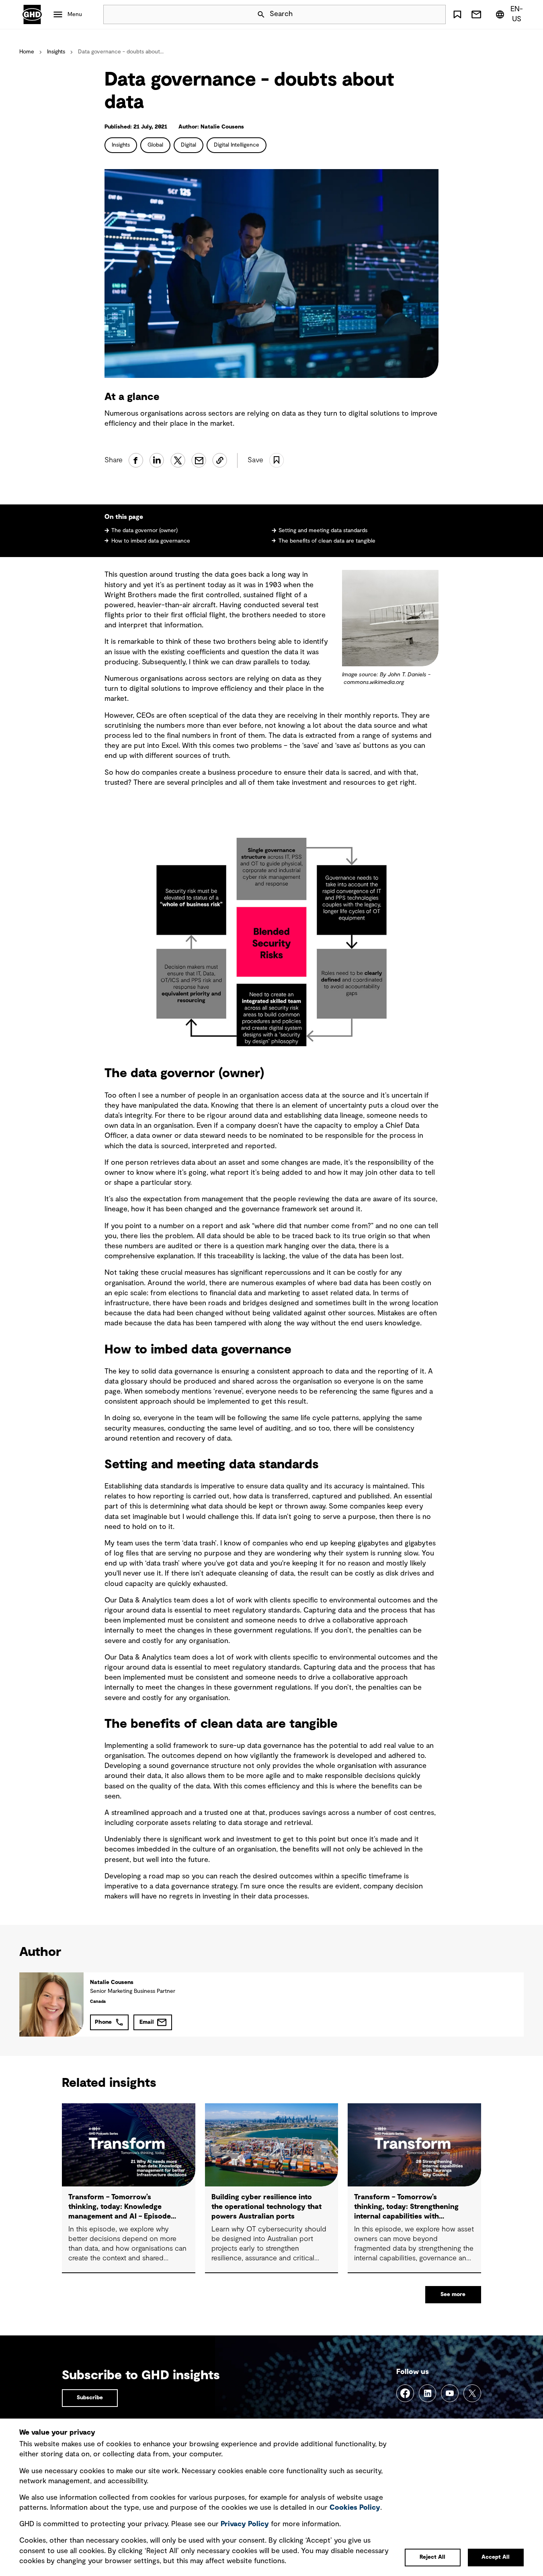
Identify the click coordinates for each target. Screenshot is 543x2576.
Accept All (496, 2557)
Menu (75, 14)
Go (436, 14)
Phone (103, 2022)
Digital (189, 145)
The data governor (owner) (144, 531)
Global (155, 145)
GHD (32, 14)
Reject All (432, 2557)
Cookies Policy (355, 2508)
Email (147, 2022)
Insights (56, 52)
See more (453, 2294)
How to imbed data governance (151, 541)
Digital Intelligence (237, 145)
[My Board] (457, 14)
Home (27, 52)
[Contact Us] (476, 14)
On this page (125, 517)
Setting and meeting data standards (323, 531)
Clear (417, 14)
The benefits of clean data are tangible (327, 541)
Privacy (245, 2524)
